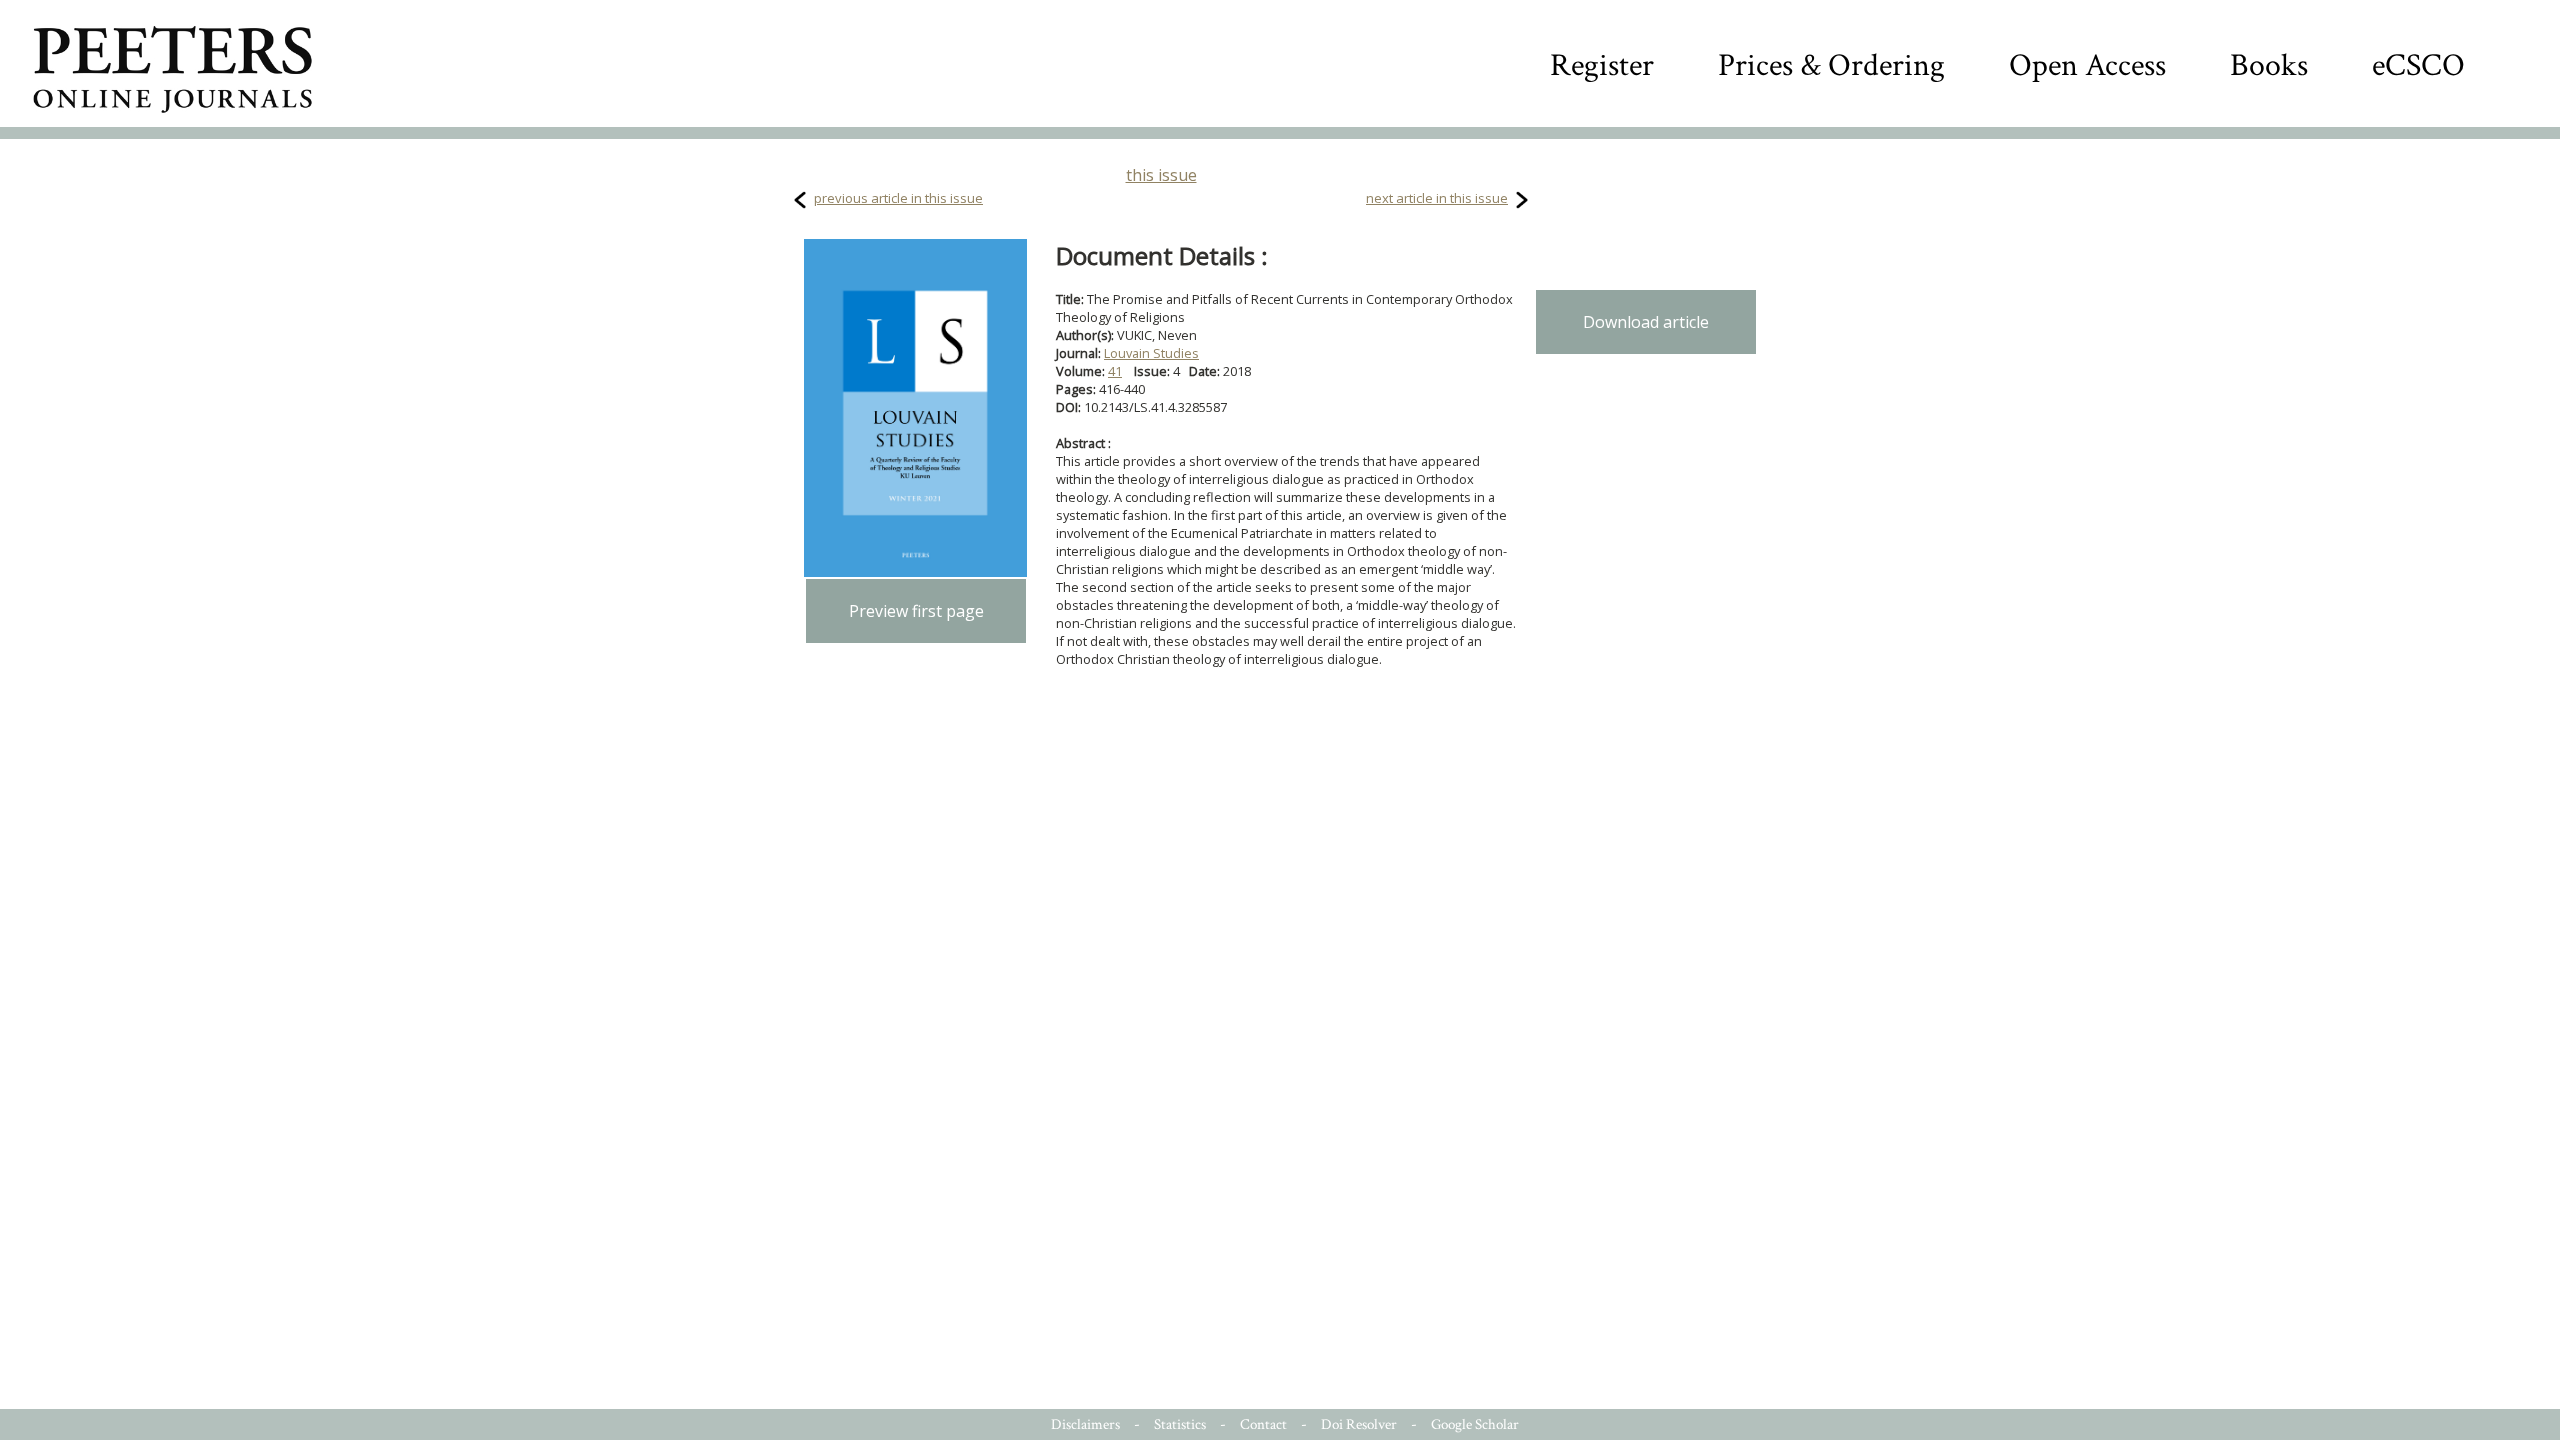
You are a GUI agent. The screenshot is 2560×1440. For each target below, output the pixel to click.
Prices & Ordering (1831, 65)
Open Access (2087, 65)
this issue (1161, 175)
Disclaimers (1085, 1424)
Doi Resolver (1359, 1424)
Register (1602, 65)
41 (1115, 371)
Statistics (1180, 1424)
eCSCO (2418, 65)
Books (2269, 65)
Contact (1263, 1424)
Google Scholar (1475, 1424)
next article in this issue (1437, 198)
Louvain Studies (1151, 353)
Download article (1646, 322)
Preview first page (916, 611)
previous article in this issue (898, 198)
